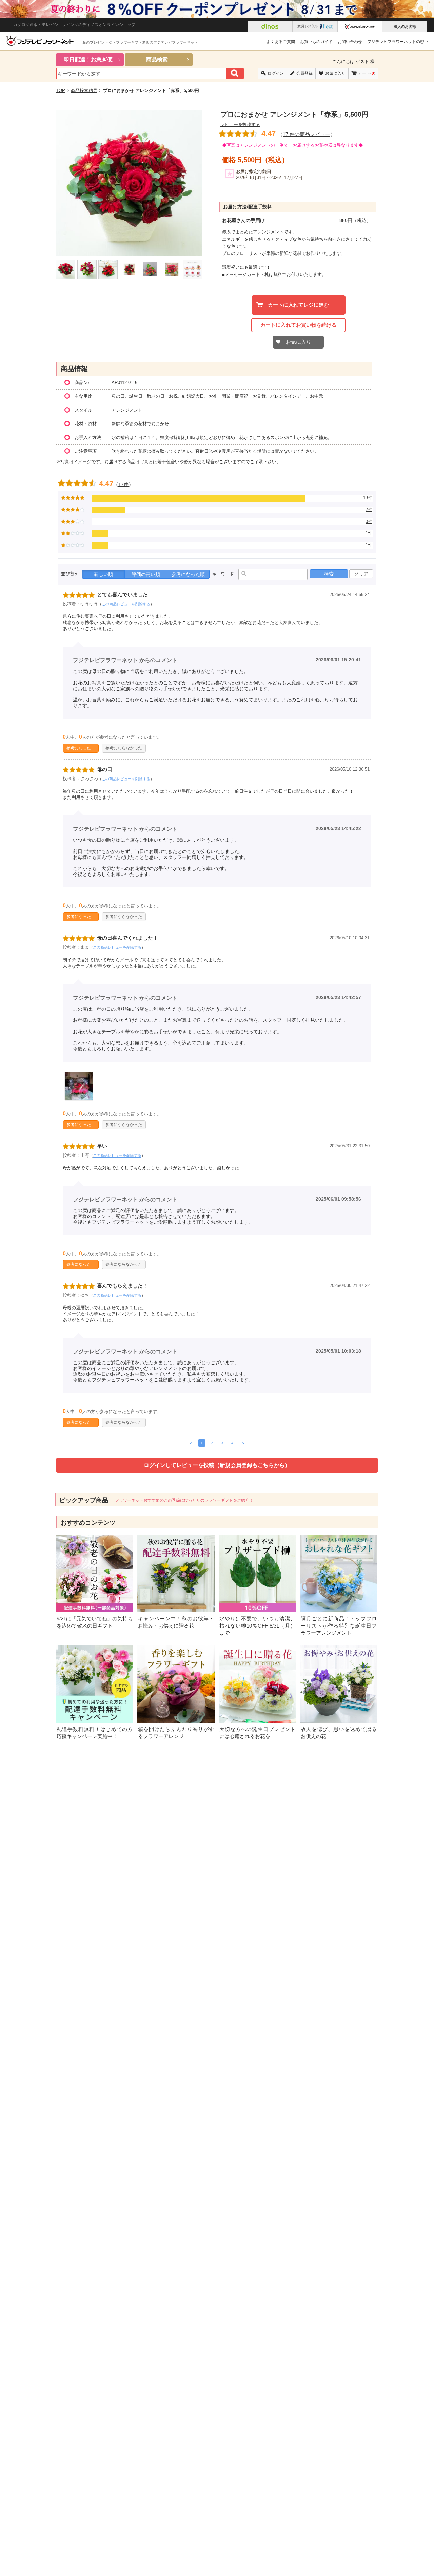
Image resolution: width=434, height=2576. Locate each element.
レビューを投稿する (240, 124)
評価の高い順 (146, 574)
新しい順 (103, 574)
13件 (368, 498)
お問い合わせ (350, 42)
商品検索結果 (84, 90)
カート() (367, 73)
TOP (61, 90)
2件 (369, 510)
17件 (123, 484)
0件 (369, 521)
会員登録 (304, 73)
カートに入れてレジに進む (298, 305)
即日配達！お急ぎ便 (88, 60)
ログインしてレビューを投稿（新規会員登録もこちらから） (217, 1465)
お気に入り (335, 73)
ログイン (276, 73)
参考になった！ (81, 748)
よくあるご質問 (281, 42)
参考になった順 (188, 574)
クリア (361, 574)
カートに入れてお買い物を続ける (299, 325)
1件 (369, 533)
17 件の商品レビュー (307, 134)
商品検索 (157, 60)
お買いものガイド (316, 42)
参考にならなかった (124, 748)
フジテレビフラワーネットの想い (398, 42)
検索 (329, 574)
